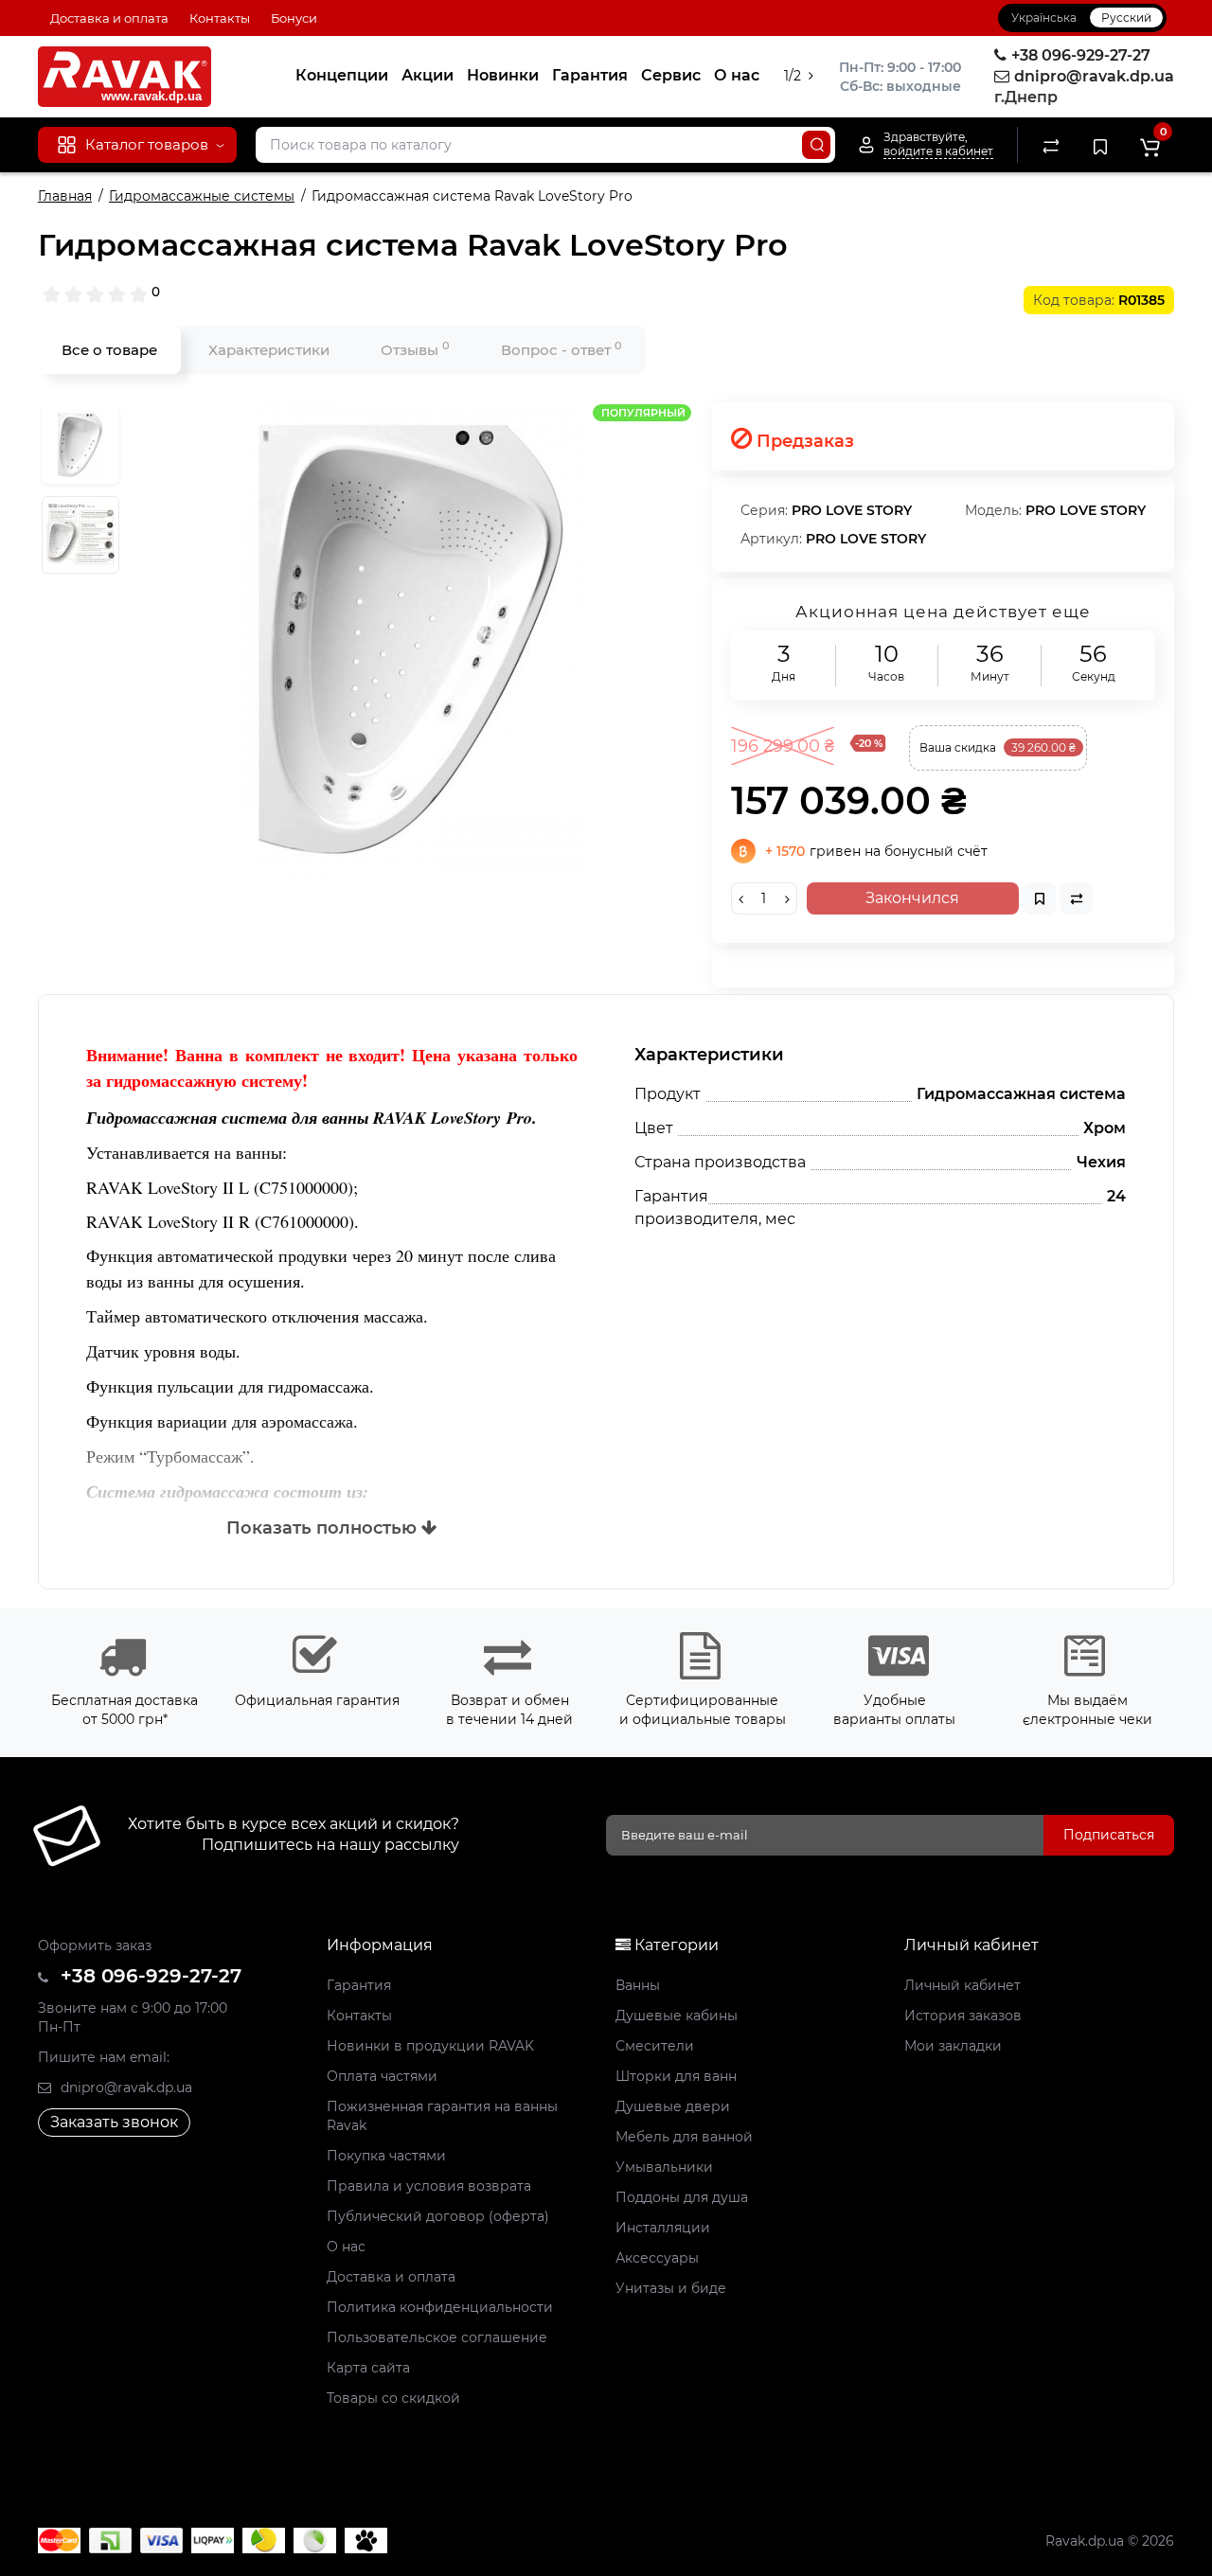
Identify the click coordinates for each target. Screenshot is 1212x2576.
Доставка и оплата (109, 18)
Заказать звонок (114, 2122)
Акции (428, 75)
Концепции (342, 75)
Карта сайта (368, 2368)
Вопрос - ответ (561, 349)
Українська (1044, 18)
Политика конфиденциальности (440, 2307)
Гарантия (590, 75)
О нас (737, 75)
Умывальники (664, 2167)
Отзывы (415, 349)
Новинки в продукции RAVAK (430, 2046)
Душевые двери (673, 2106)
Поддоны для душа (682, 2197)
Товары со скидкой (393, 2398)
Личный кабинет (962, 1985)
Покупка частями (386, 2156)
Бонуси (294, 18)
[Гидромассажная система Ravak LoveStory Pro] (411, 639)
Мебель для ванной (684, 2137)
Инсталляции (663, 2228)
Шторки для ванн (676, 2076)
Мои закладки (953, 2046)
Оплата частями (382, 2076)
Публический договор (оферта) (438, 2216)
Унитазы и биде (671, 2288)
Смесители (655, 2046)
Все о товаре (109, 350)
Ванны (638, 1985)
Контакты (220, 18)
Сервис (671, 75)
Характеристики (269, 350)
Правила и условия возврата (429, 2186)
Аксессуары (657, 2258)
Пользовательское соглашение (437, 2337)
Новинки (503, 75)
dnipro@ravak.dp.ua (125, 2087)
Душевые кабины (677, 2016)
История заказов (963, 2016)
